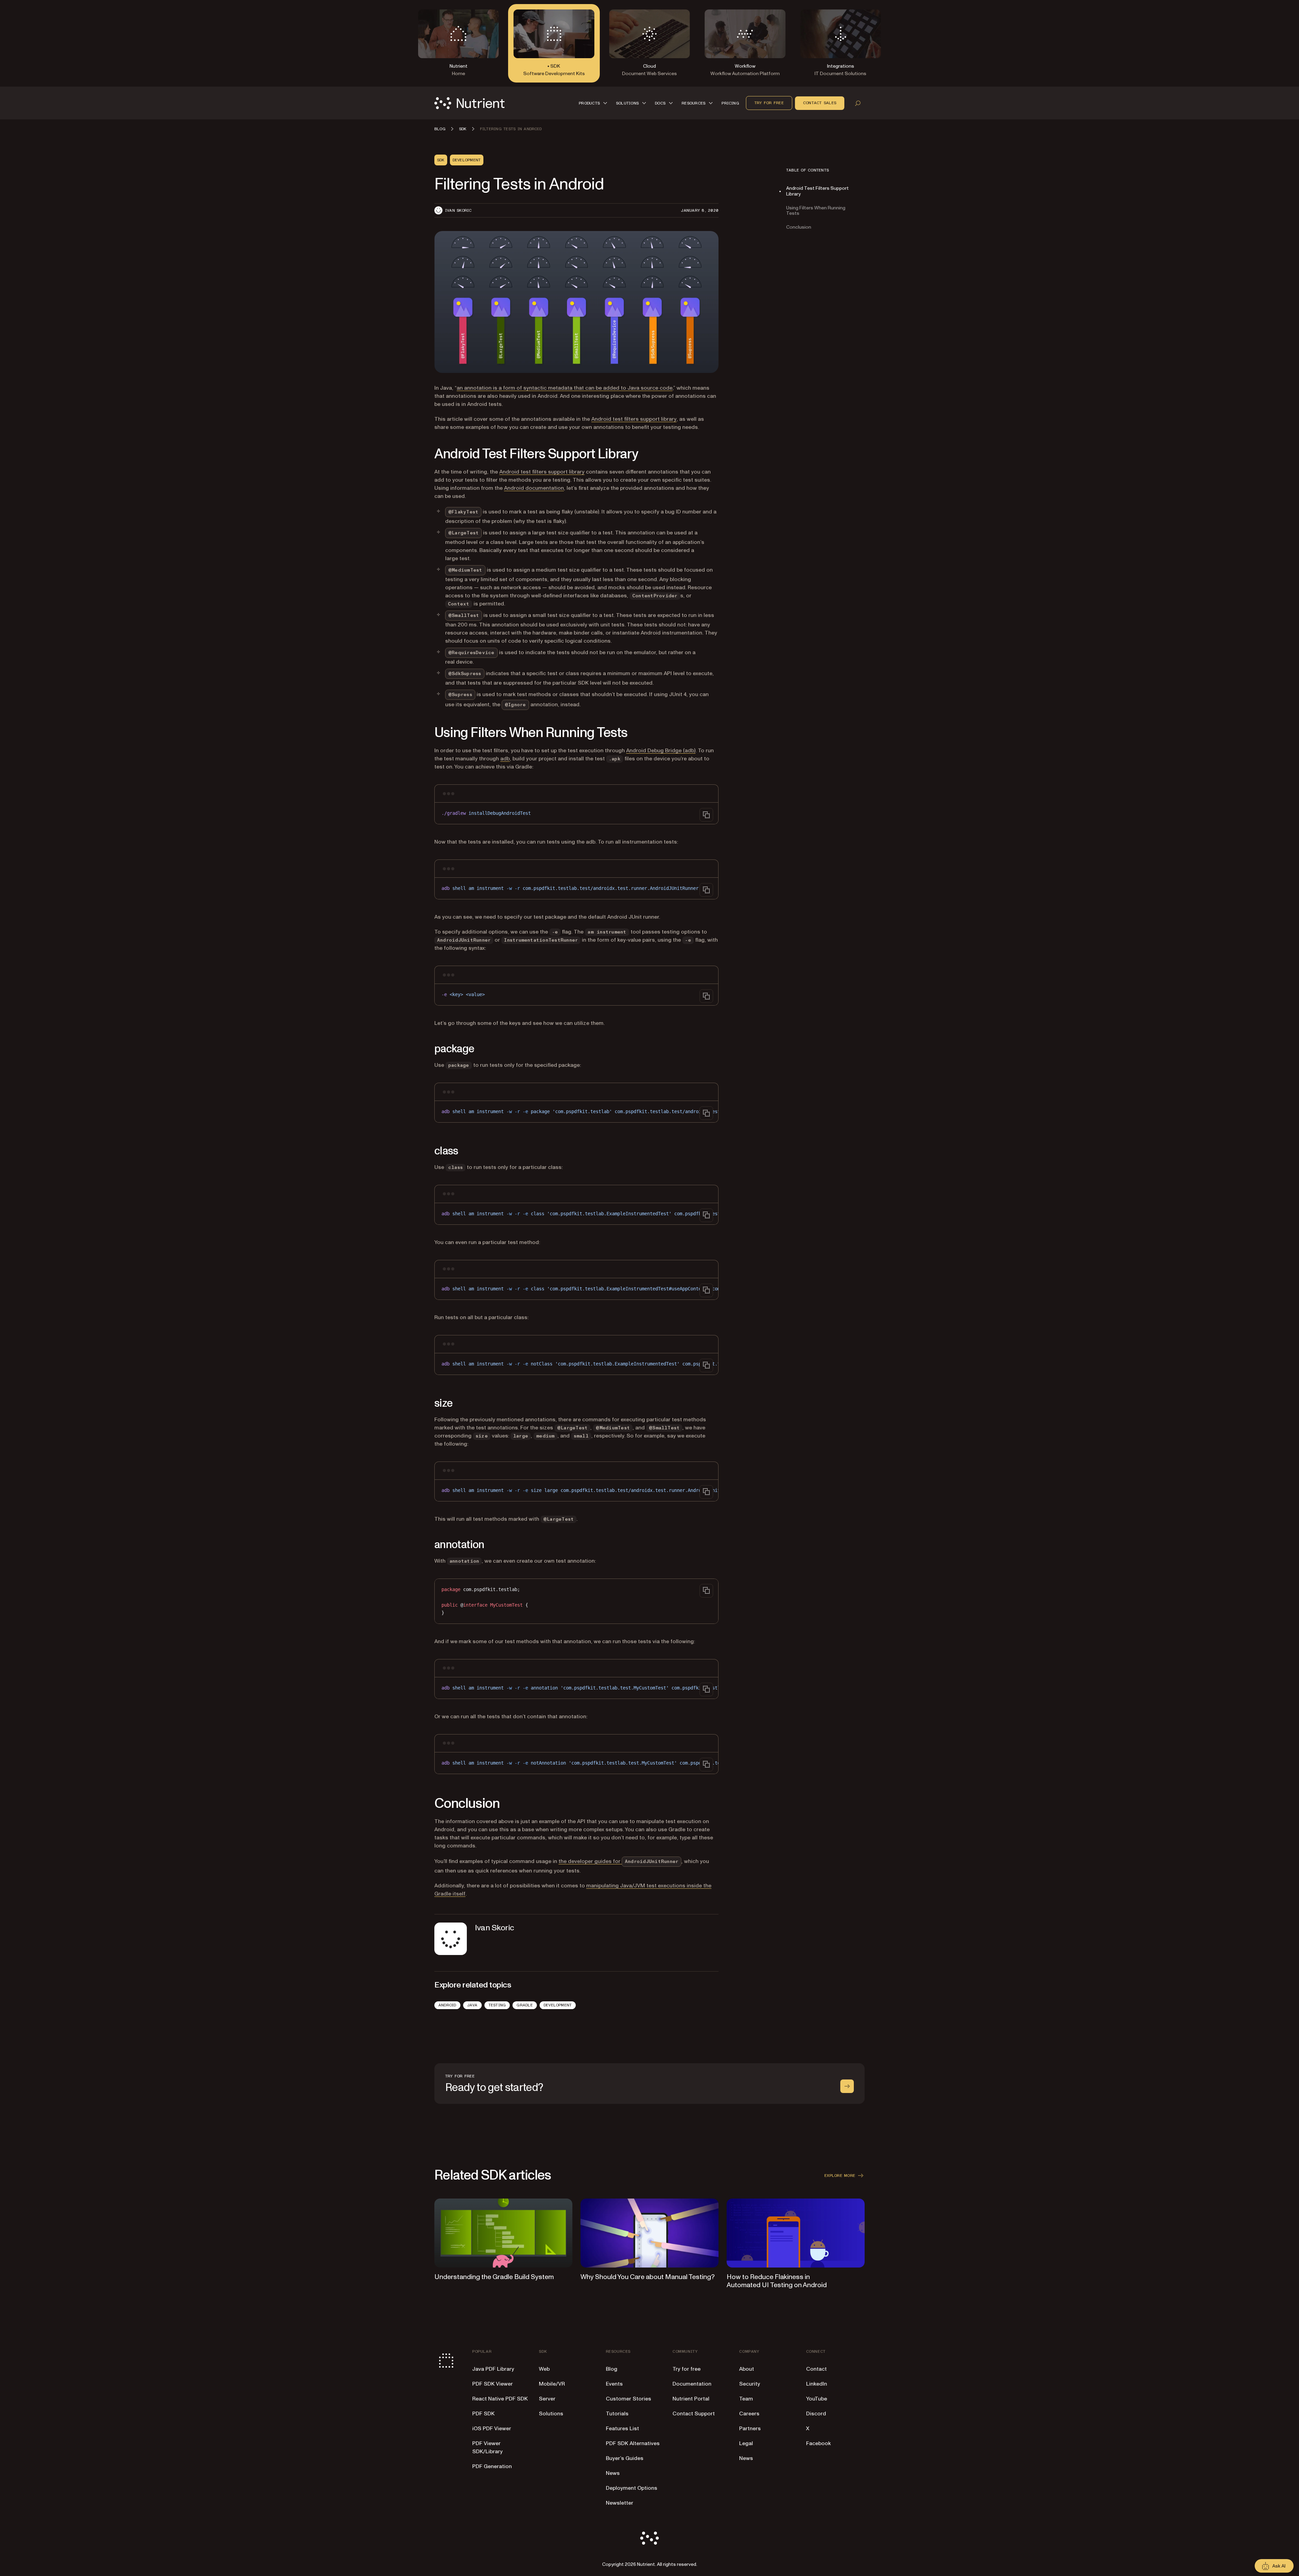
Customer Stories (629, 2399)
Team (746, 2399)
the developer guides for (620, 1861)
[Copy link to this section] (425, 454)
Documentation (692, 2384)
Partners (750, 2429)
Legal (746, 2443)
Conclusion (799, 227)
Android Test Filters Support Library (817, 191)
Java (472, 2005)
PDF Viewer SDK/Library (487, 2447)
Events (614, 2384)
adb (505, 759)
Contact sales (820, 103)
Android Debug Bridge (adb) (661, 751)
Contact (816, 2369)
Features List (622, 2429)
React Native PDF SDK (500, 2399)
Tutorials (617, 2414)
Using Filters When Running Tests (816, 211)
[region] (576, 1112)
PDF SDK (483, 2414)
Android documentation (534, 488)
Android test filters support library (634, 419)
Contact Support (694, 2414)
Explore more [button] (840, 2176)
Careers (749, 2414)
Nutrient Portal (691, 2399)
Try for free (769, 103)
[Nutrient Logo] (470, 103)
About (747, 2369)
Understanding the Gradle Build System (494, 2277)
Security (750, 2384)
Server (547, 2399)
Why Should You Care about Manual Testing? (648, 2277)
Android (447, 2005)
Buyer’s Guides (625, 2458)
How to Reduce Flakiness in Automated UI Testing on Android (777, 2281)
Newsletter (620, 2503)
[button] (594, 103)
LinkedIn (817, 2384)
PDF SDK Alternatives (633, 2443)
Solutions (551, 2414)
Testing (497, 2005)
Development (558, 2005)
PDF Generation (492, 2466)
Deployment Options (632, 2488)
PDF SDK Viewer (493, 2384)
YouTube (817, 2399)
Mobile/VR (552, 2384)
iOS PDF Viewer (492, 2429)
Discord (816, 2414)
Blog (612, 2369)
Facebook (818, 2443)
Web (544, 2369)
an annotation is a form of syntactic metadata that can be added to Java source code (565, 388)
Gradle (525, 2005)
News (613, 2473)
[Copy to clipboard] (706, 815)
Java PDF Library (493, 2369)
